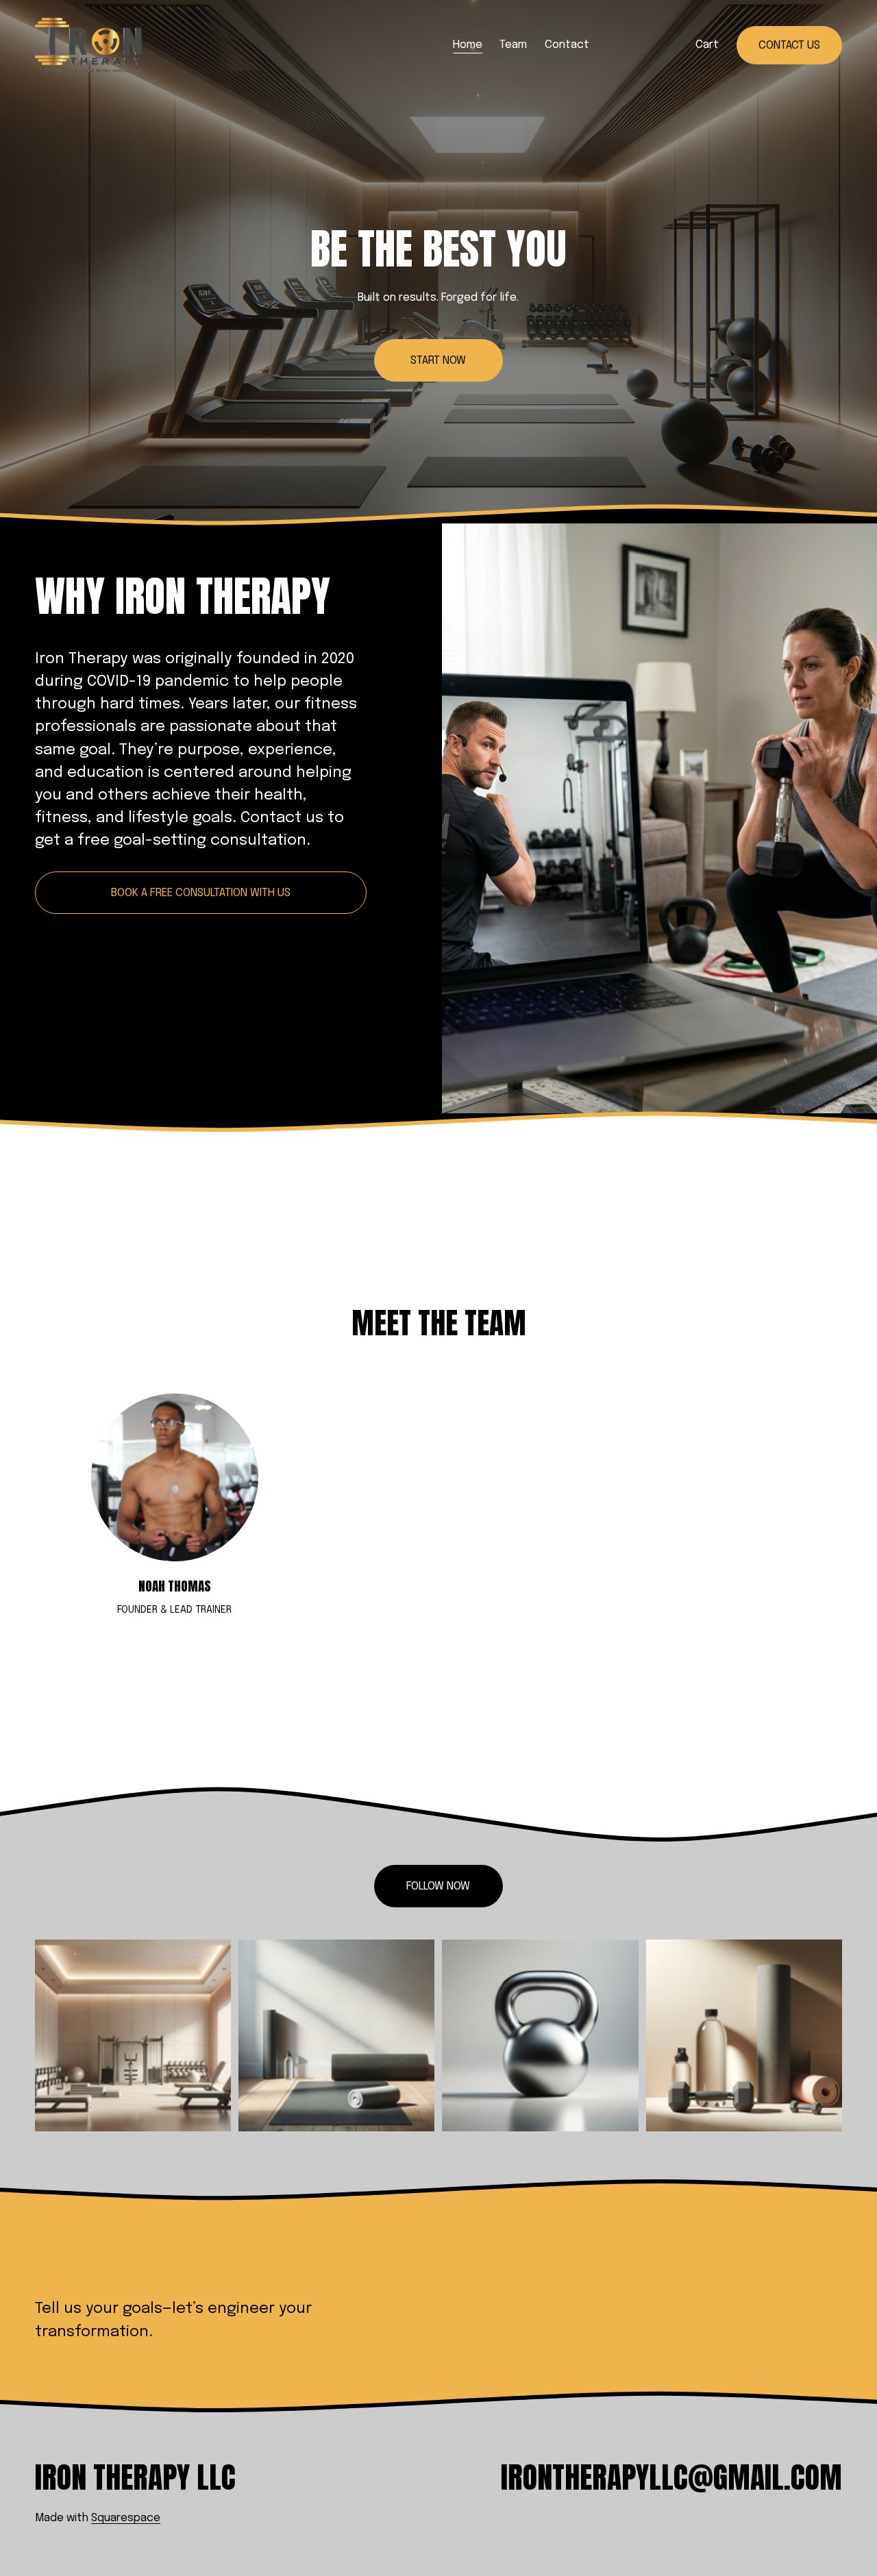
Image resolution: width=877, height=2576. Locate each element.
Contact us (789, 46)
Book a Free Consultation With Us (201, 893)
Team (513, 45)
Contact (567, 45)
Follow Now (438, 1886)
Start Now (438, 361)
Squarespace (126, 2518)
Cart (707, 45)
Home (468, 45)
